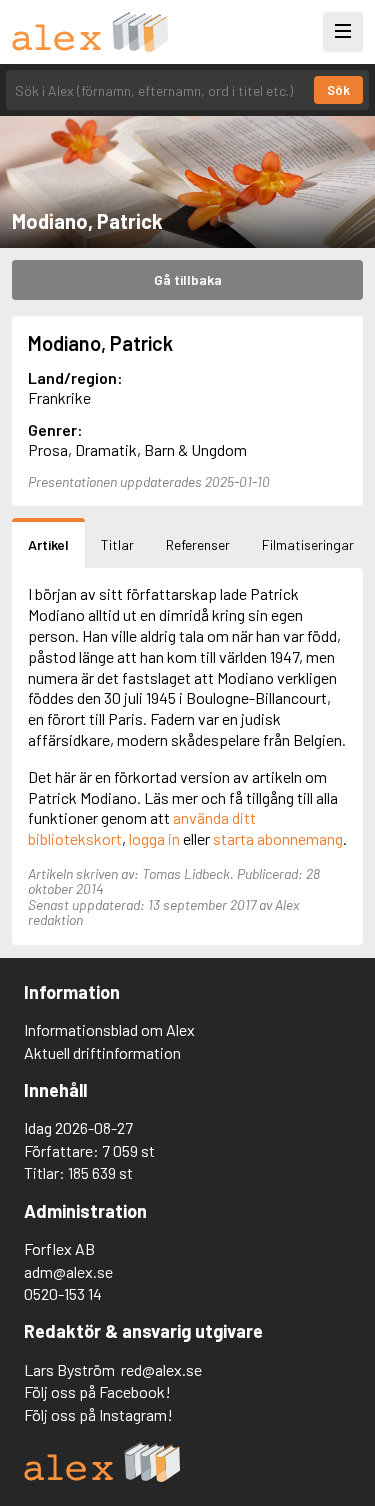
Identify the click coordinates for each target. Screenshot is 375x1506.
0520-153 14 (63, 1293)
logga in (154, 838)
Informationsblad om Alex (109, 1029)
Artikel (48, 544)
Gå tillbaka (188, 279)
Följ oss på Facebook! (97, 1391)
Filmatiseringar (308, 544)
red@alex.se (161, 1369)
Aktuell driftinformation (102, 1052)
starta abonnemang (278, 838)
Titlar (117, 544)
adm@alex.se (68, 1271)
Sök (338, 90)
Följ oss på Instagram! (98, 1414)
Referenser (198, 544)
